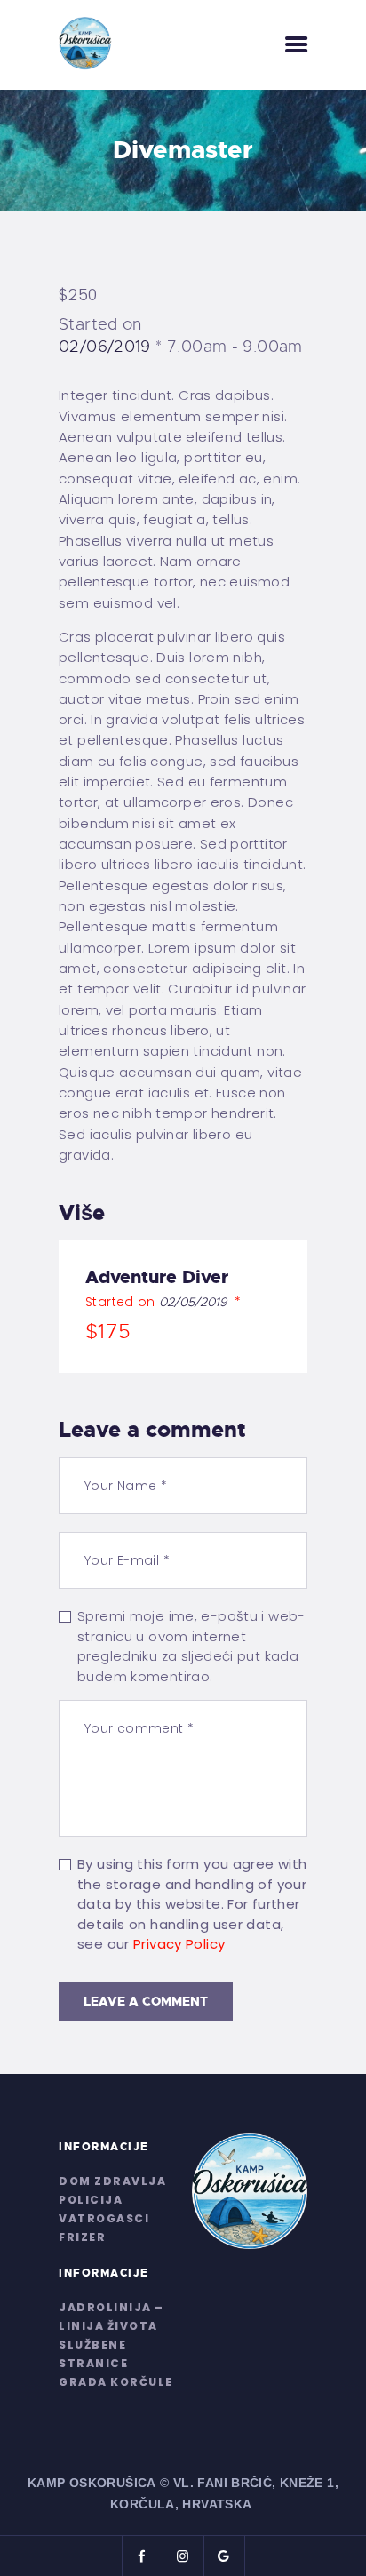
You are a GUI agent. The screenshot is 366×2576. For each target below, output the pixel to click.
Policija (91, 2200)
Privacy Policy (179, 1944)
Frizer (82, 2237)
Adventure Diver (157, 1277)
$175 (108, 1332)
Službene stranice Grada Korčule (116, 2363)
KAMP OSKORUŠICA (92, 2483)
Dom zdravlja (112, 2181)
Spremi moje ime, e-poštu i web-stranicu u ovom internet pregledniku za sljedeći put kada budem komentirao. (191, 1646)
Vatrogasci (104, 2218)
